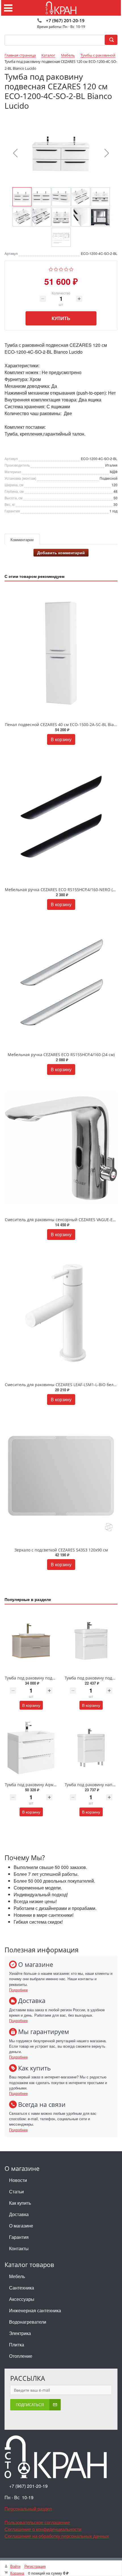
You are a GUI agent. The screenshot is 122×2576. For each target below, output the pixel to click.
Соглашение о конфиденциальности (43, 2529)
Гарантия (19, 2237)
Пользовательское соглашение (37, 2522)
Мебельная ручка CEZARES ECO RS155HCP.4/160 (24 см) (61, 1055)
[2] (56, 268)
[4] (66, 268)
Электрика (20, 2333)
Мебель (17, 2276)
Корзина (17, 2573)
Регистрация (35, 2566)
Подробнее (18, 1990)
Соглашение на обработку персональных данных (57, 2536)
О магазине (21, 2226)
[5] (71, 268)
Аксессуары (22, 2299)
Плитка (17, 2345)
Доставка (19, 2214)
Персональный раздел (28, 2509)
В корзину (61, 739)
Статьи (16, 2191)
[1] (51, 268)
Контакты (19, 2248)
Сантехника (22, 2288)
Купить (61, 318)
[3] (61, 268)
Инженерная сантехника (35, 2310)
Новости (18, 2180)
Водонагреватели (28, 2322)
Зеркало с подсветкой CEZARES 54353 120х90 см (61, 1550)
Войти (15, 2566)
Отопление (21, 2356)
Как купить (20, 2203)
